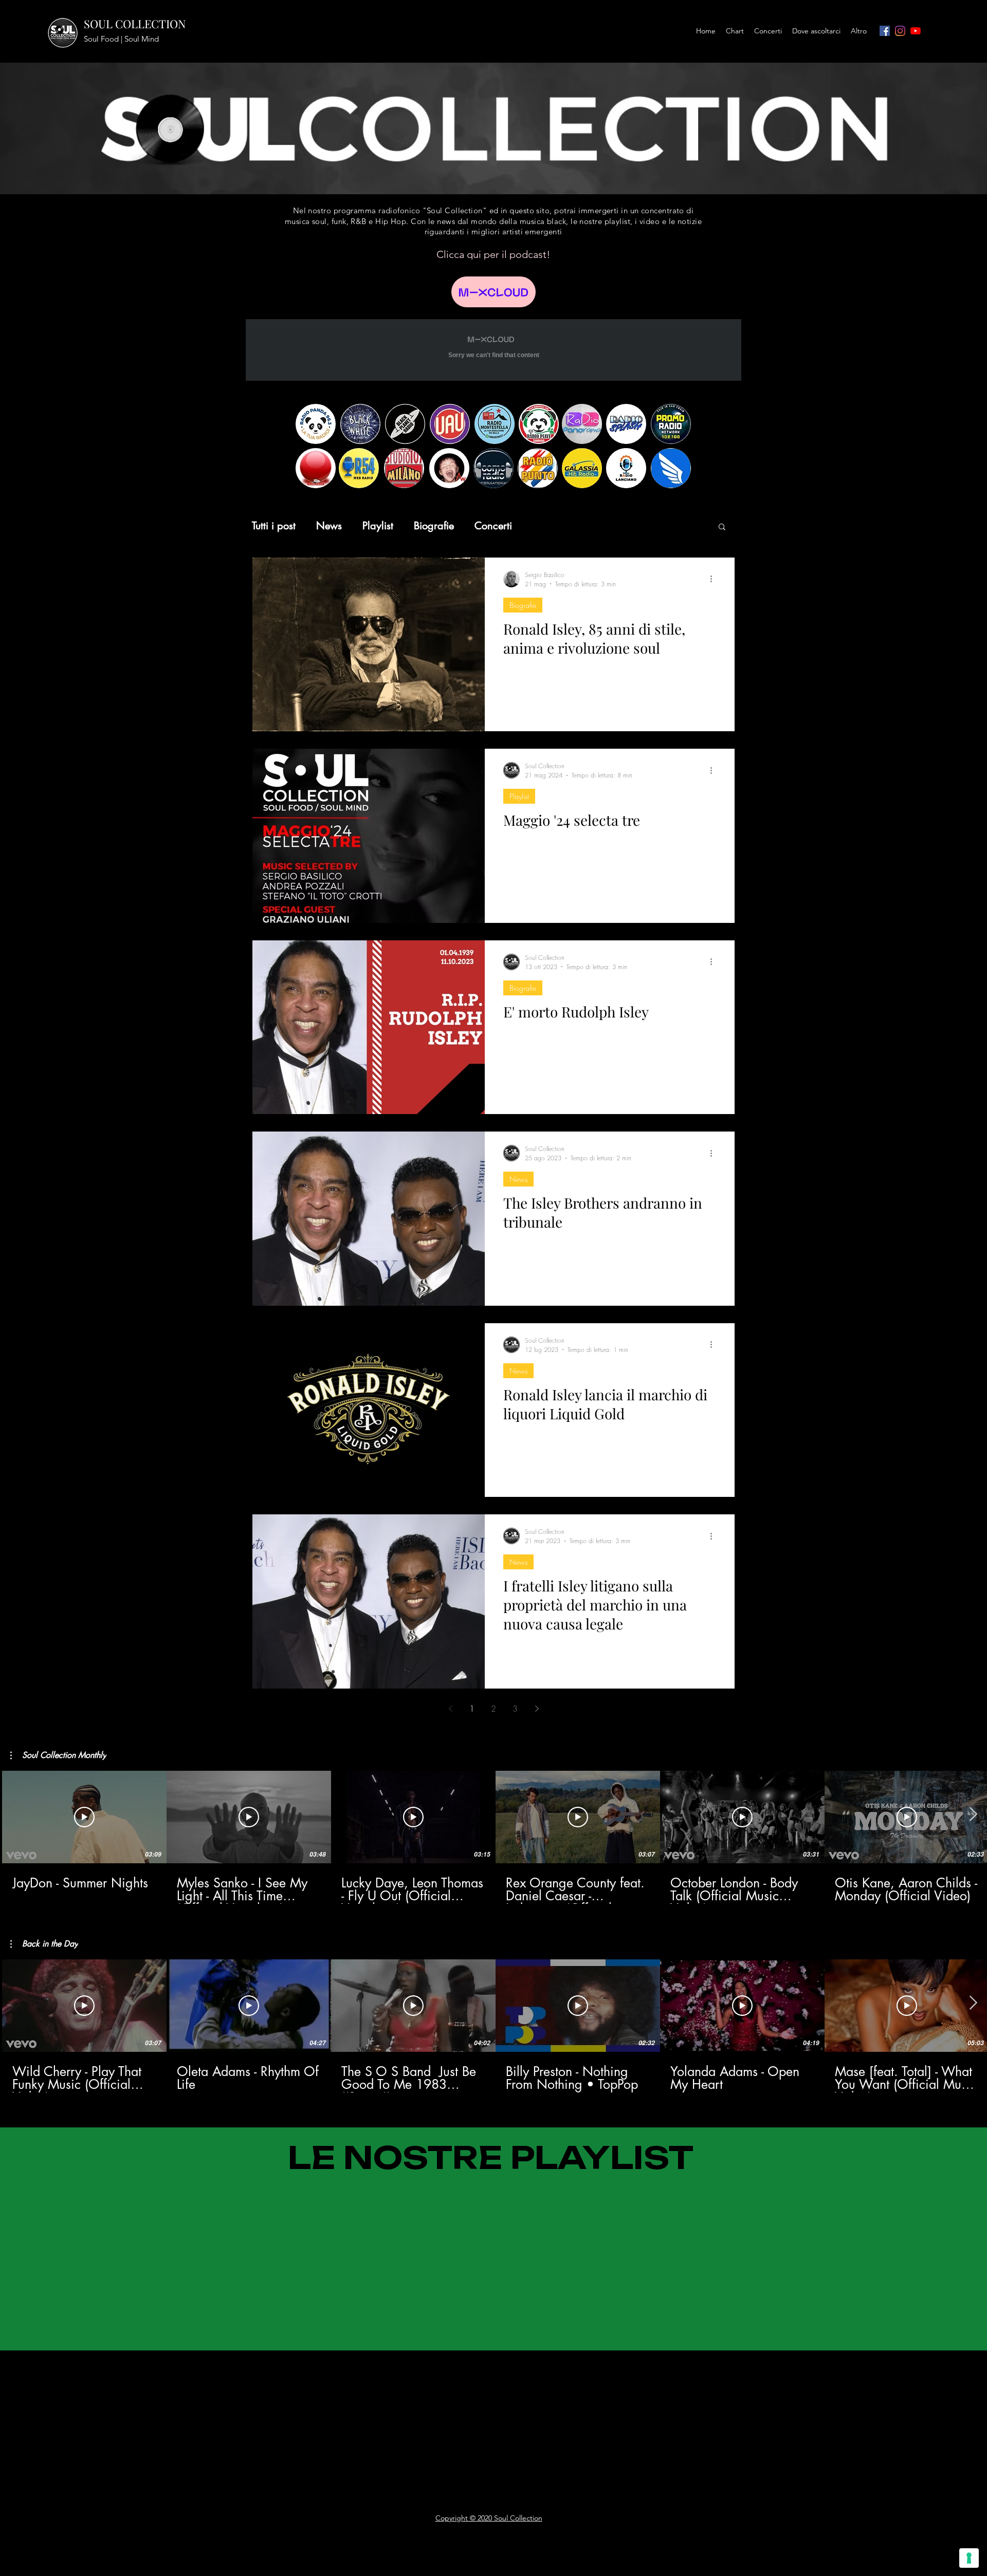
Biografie (434, 526)
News (329, 526)
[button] (722, 527)
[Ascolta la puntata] (493, 292)
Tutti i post (274, 526)
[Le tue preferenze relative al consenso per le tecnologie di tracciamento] (969, 2558)
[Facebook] (885, 31)
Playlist (378, 526)
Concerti (493, 526)
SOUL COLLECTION (135, 24)
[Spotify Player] (242, 2377)
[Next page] (537, 1709)
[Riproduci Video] (84, 1817)
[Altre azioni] (715, 579)
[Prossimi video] (973, 1815)
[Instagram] (900, 31)
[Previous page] (450, 1709)
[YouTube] (916, 31)
